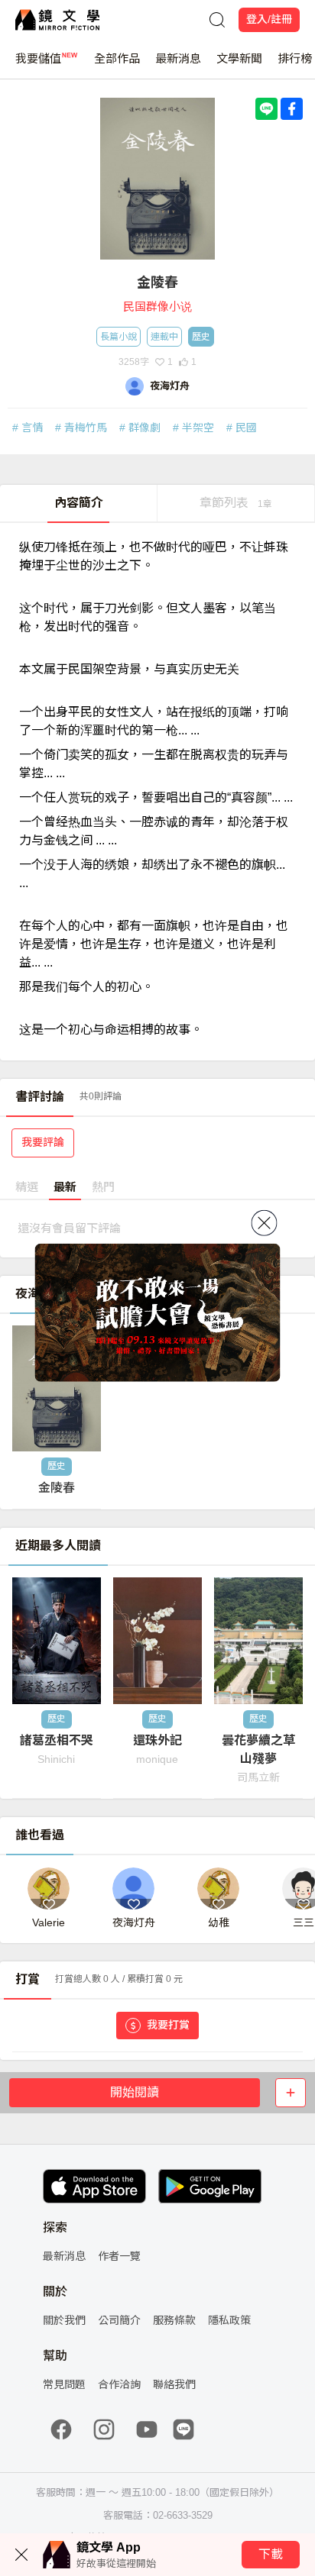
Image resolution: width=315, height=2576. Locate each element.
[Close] (265, 1223)
